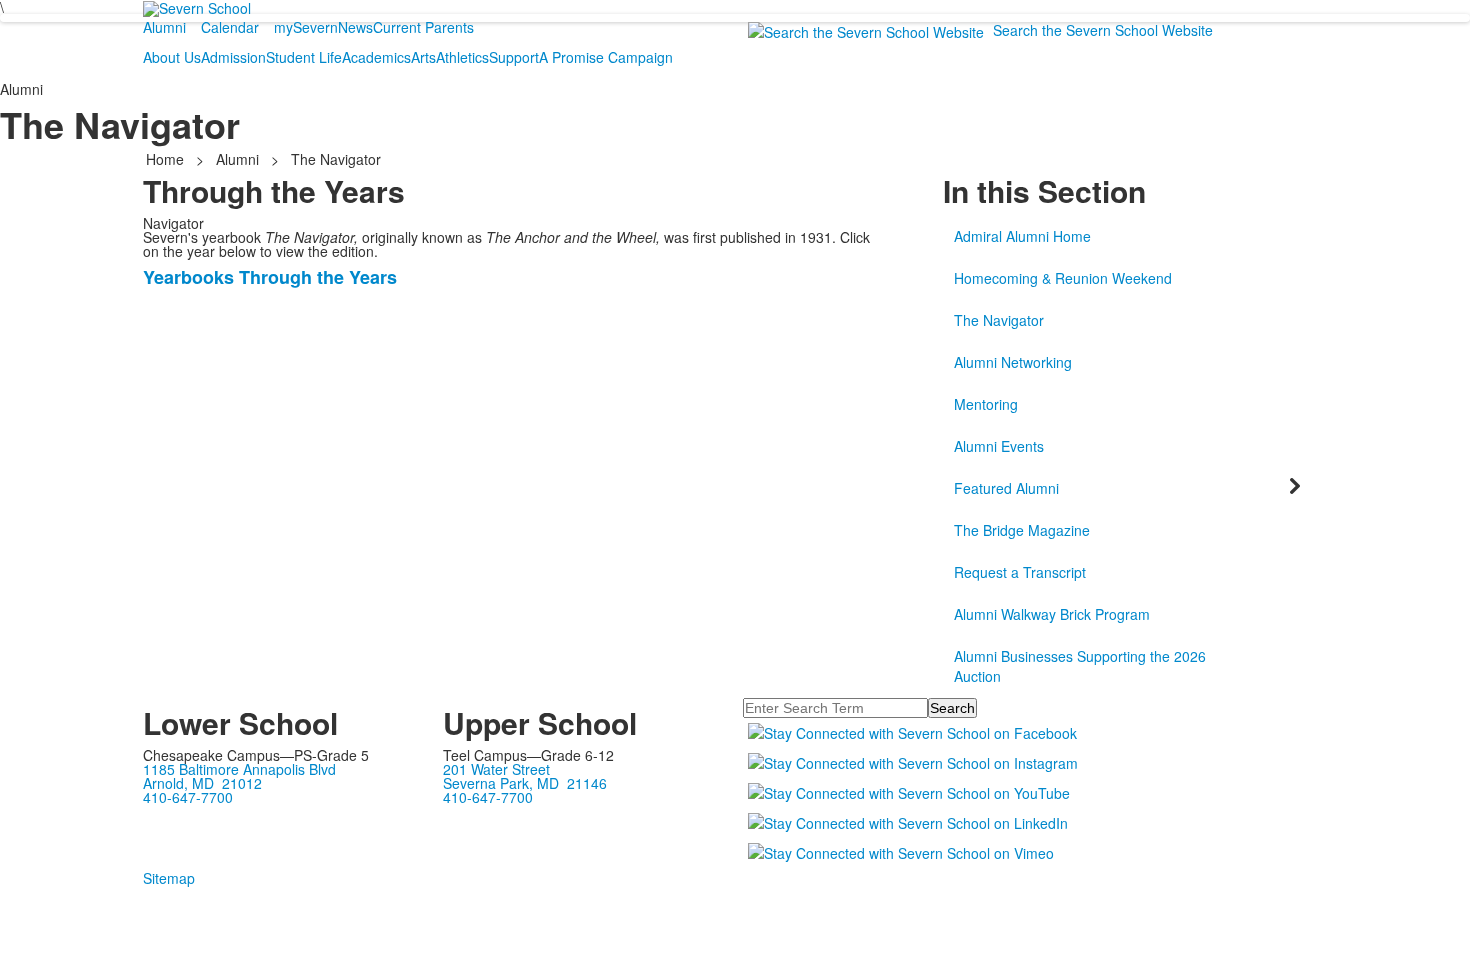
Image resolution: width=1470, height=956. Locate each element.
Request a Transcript (1020, 572)
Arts (423, 57)
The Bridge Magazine (1022, 530)
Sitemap (169, 878)
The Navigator (999, 320)
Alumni (164, 27)
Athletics (462, 57)
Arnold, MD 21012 (202, 783)
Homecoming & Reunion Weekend (1063, 278)
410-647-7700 (188, 797)
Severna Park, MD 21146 (525, 783)
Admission (233, 57)
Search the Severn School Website (1103, 30)
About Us (172, 57)
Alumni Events (999, 446)
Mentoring (986, 404)
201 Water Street (496, 769)
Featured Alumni (1006, 488)
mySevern (306, 27)
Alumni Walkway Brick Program (1052, 614)
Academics (376, 57)
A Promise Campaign (606, 57)
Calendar (230, 27)
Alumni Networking (1013, 362)
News (355, 27)
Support (514, 57)
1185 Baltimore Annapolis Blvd (239, 769)
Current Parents (423, 27)
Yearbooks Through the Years (270, 277)
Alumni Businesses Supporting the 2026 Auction (1080, 666)
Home (167, 159)
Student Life (304, 57)
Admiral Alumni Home (1022, 236)
